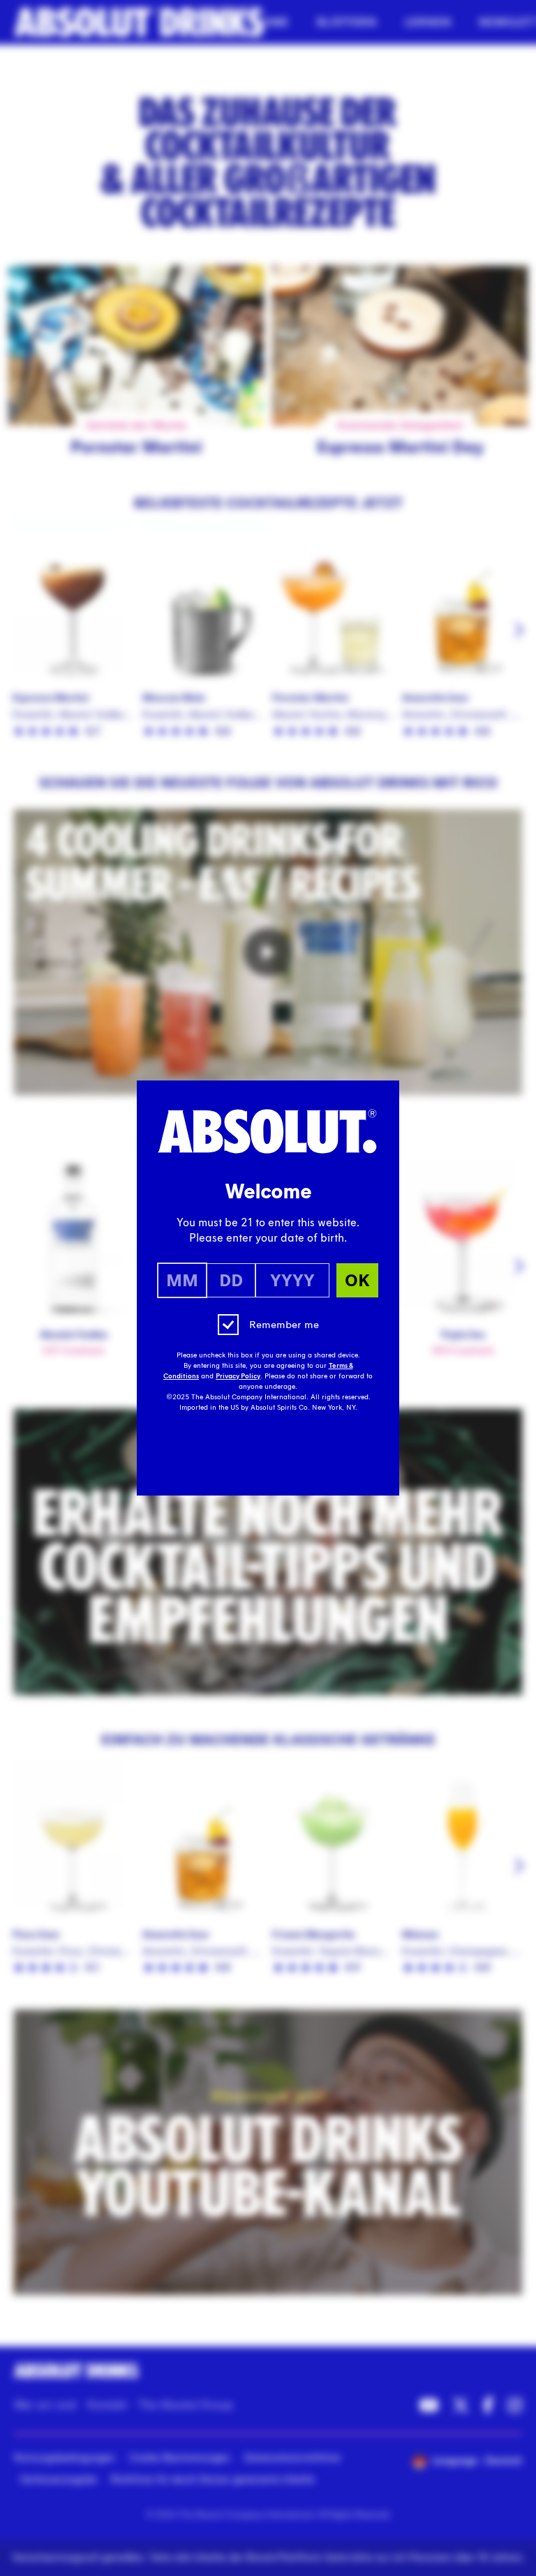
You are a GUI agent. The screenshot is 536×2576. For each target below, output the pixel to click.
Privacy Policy (238, 1376)
